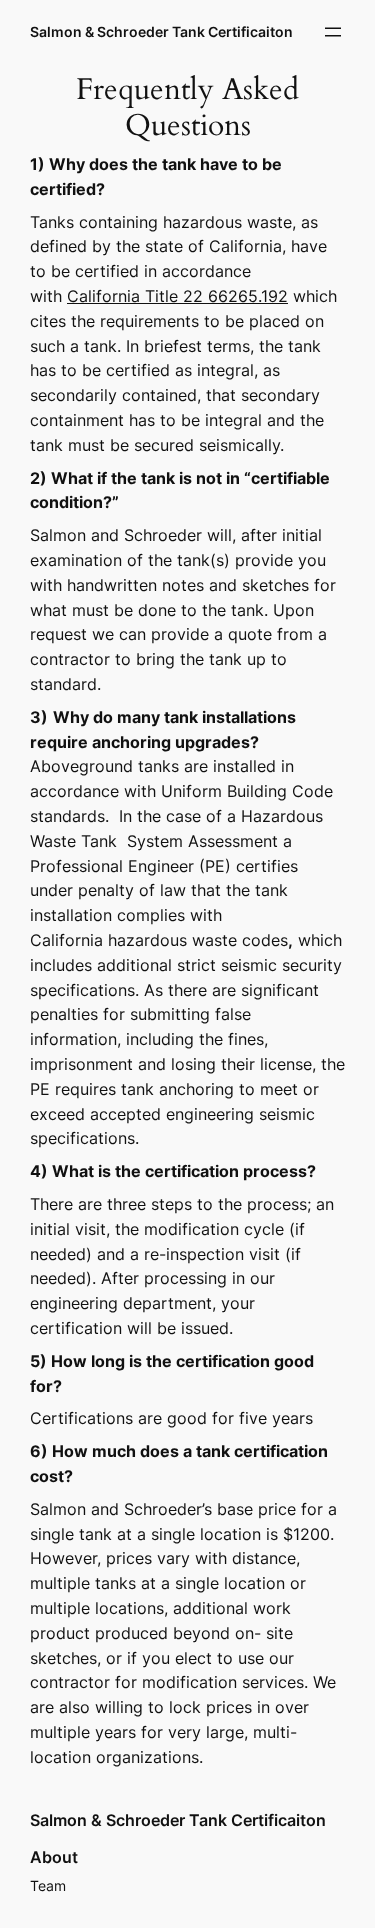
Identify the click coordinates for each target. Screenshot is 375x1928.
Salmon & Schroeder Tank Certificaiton (161, 31)
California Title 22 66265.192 (177, 296)
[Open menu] (333, 32)
